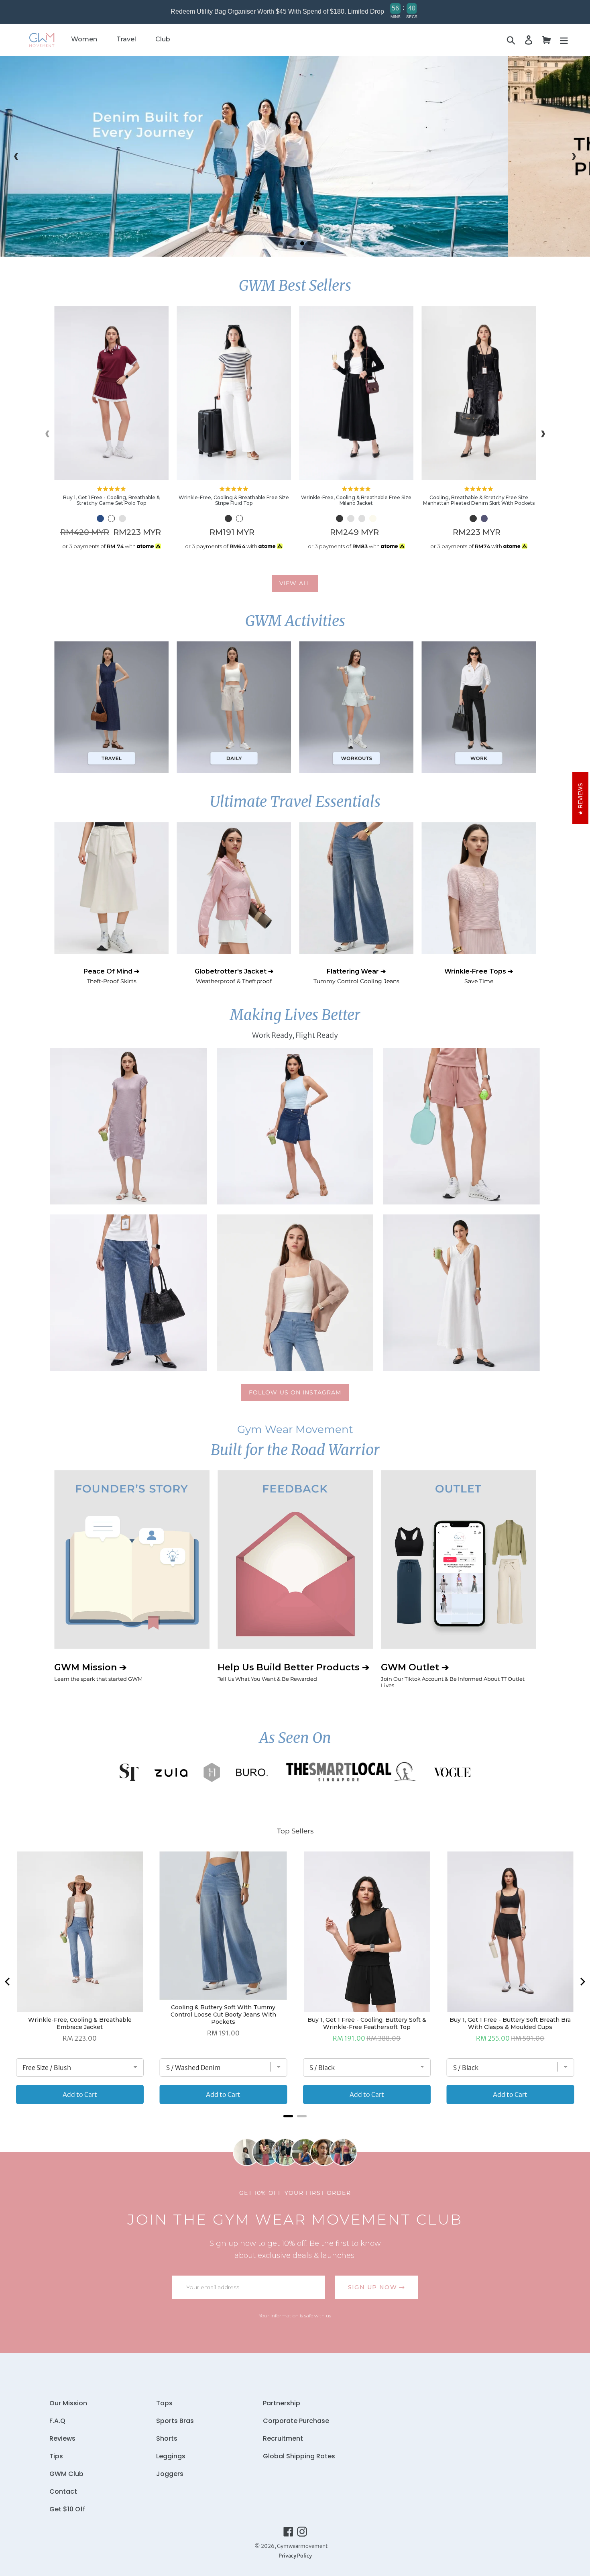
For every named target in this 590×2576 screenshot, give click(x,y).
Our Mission (68, 2403)
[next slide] (574, 156)
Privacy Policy (295, 2556)
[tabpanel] (295, 156)
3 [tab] (295, 243)
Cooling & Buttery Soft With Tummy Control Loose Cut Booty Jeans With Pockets (223, 2015)
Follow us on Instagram (295, 1392)
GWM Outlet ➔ (453, 1675)
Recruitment (283, 2438)
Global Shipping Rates (299, 2456)
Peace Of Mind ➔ (111, 976)
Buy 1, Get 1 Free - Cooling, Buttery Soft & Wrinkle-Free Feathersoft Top (367, 2023)
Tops (164, 2403)
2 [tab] (288, 243)
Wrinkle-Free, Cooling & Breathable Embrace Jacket (80, 2023)
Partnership (282, 2403)
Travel (126, 39)
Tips (56, 2456)
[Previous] (8, 1982)
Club (163, 39)
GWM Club (66, 2474)
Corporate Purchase (296, 2421)
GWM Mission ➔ (98, 1672)
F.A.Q (57, 2421)
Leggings (171, 2456)
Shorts (167, 2438)
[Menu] (564, 40)
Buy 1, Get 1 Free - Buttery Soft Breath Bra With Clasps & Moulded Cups (510, 2023)
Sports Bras (175, 2421)
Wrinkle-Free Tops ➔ (479, 976)
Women (84, 39)
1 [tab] (281, 243)
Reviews (62, 2438)
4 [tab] (302, 243)
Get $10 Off (67, 2509)
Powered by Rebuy (295, 2127)
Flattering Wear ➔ (356, 976)
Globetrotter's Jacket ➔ (234, 976)
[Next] (582, 1982)
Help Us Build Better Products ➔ (293, 1672)
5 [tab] (309, 243)
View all (295, 583)
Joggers (170, 2474)
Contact (63, 2491)
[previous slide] (16, 156)
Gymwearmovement (302, 2546)
